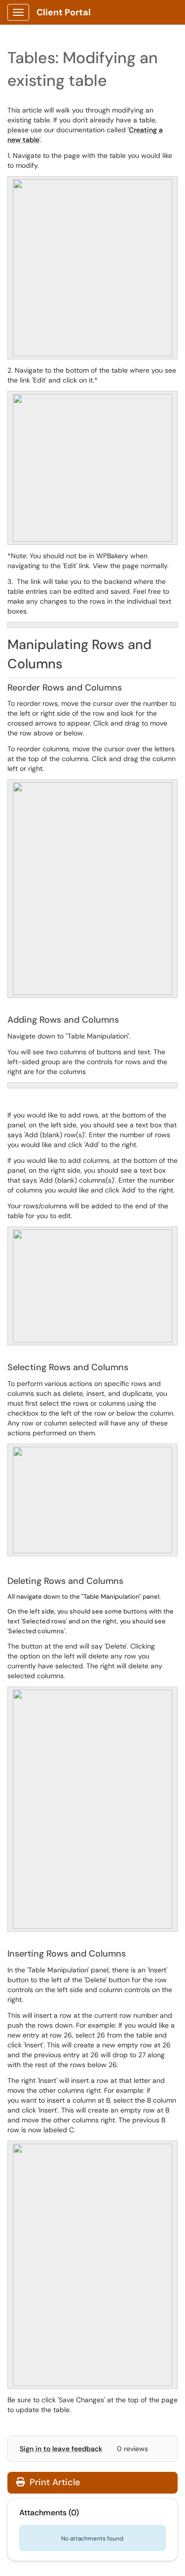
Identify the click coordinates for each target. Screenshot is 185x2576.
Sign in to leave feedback (61, 2449)
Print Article (54, 2482)
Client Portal (64, 12)
